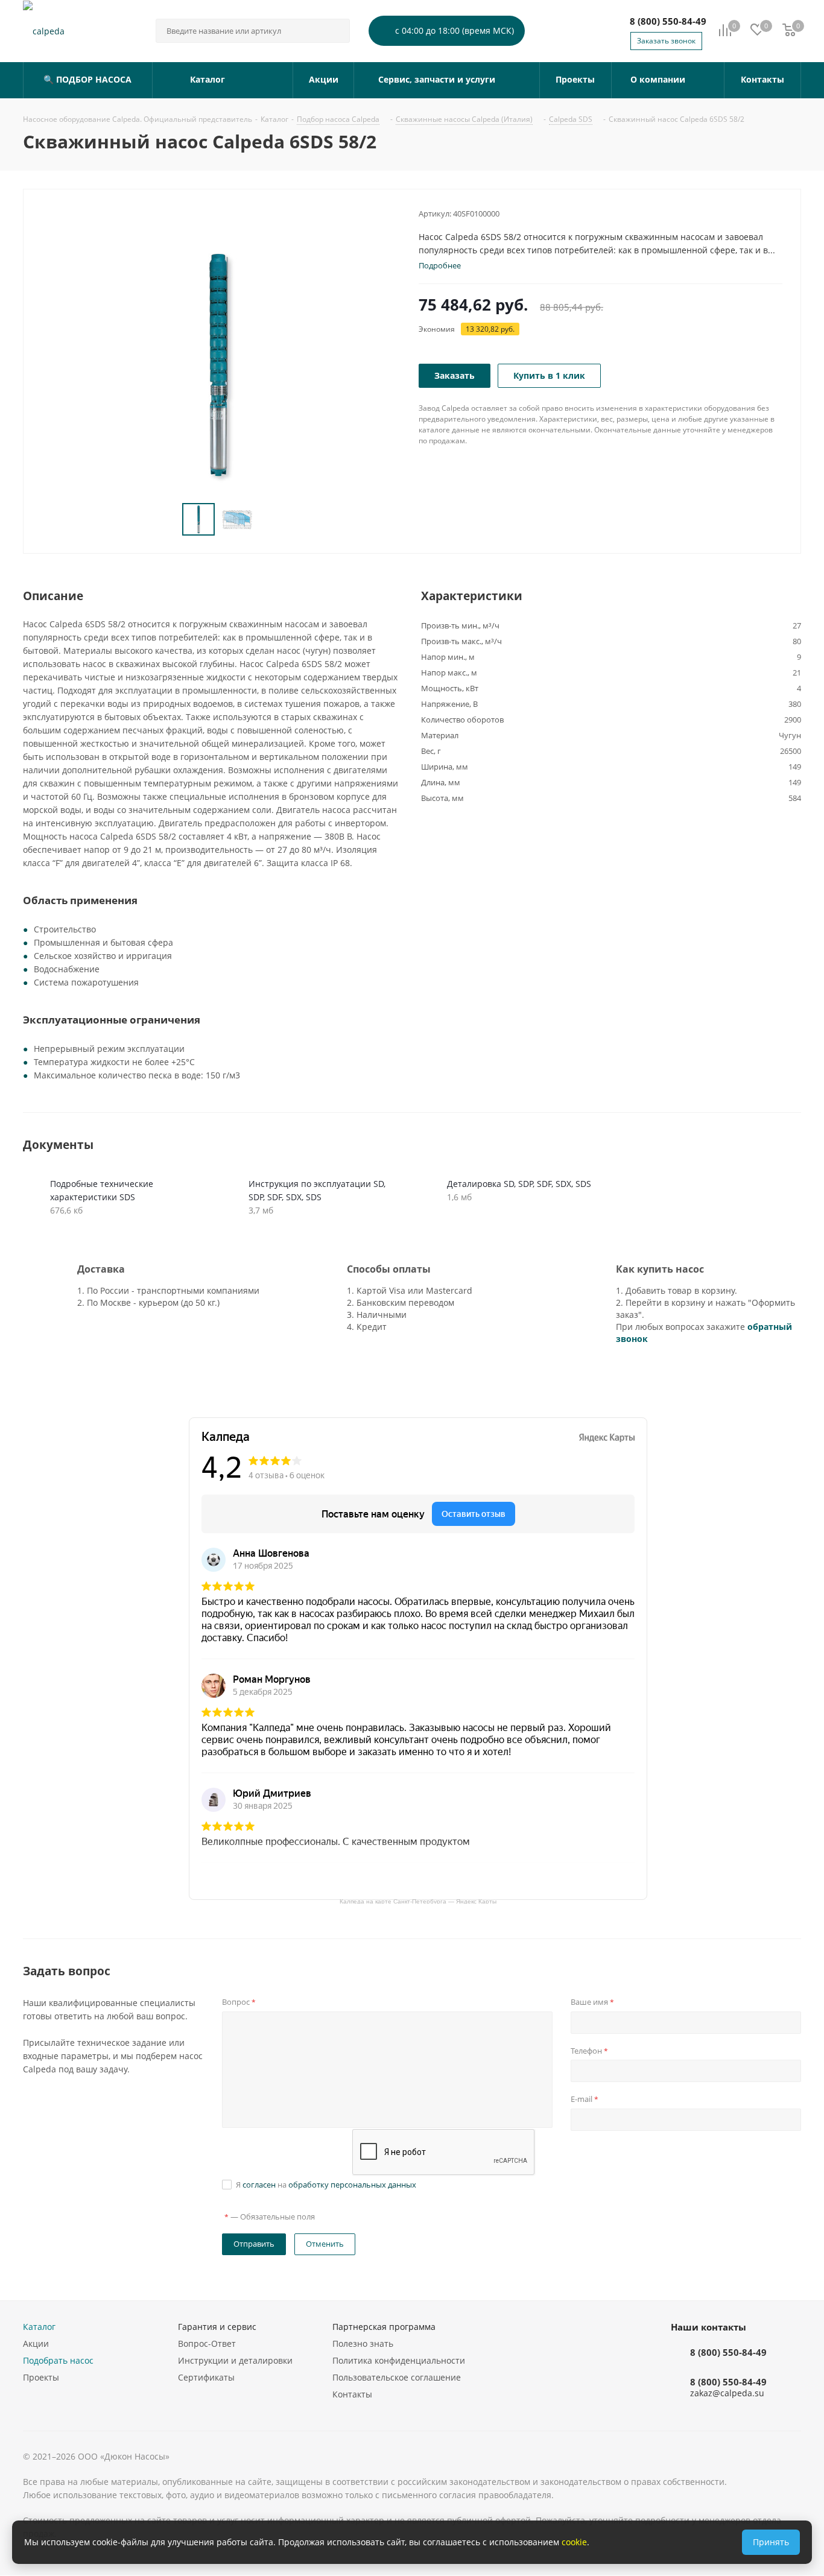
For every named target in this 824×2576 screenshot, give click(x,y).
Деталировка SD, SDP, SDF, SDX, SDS (519, 1184)
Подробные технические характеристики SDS (102, 1190)
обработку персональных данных (352, 2185)
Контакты (352, 2394)
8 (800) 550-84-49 (668, 21)
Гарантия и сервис (217, 2327)
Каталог (39, 2327)
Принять (771, 2542)
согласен (259, 2185)
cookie (574, 2542)
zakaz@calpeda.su (727, 2394)
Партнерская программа (384, 2327)
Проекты (41, 2377)
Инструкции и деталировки (235, 2360)
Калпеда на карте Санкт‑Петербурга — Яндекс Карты (418, 1901)
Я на (326, 2185)
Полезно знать (363, 2343)
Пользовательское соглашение (397, 2377)
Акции (36, 2343)
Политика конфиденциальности (399, 2360)
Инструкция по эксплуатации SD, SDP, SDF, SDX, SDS (317, 1190)
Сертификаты (206, 2377)
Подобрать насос (58, 2360)
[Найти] (335, 31)
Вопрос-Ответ (207, 2343)
